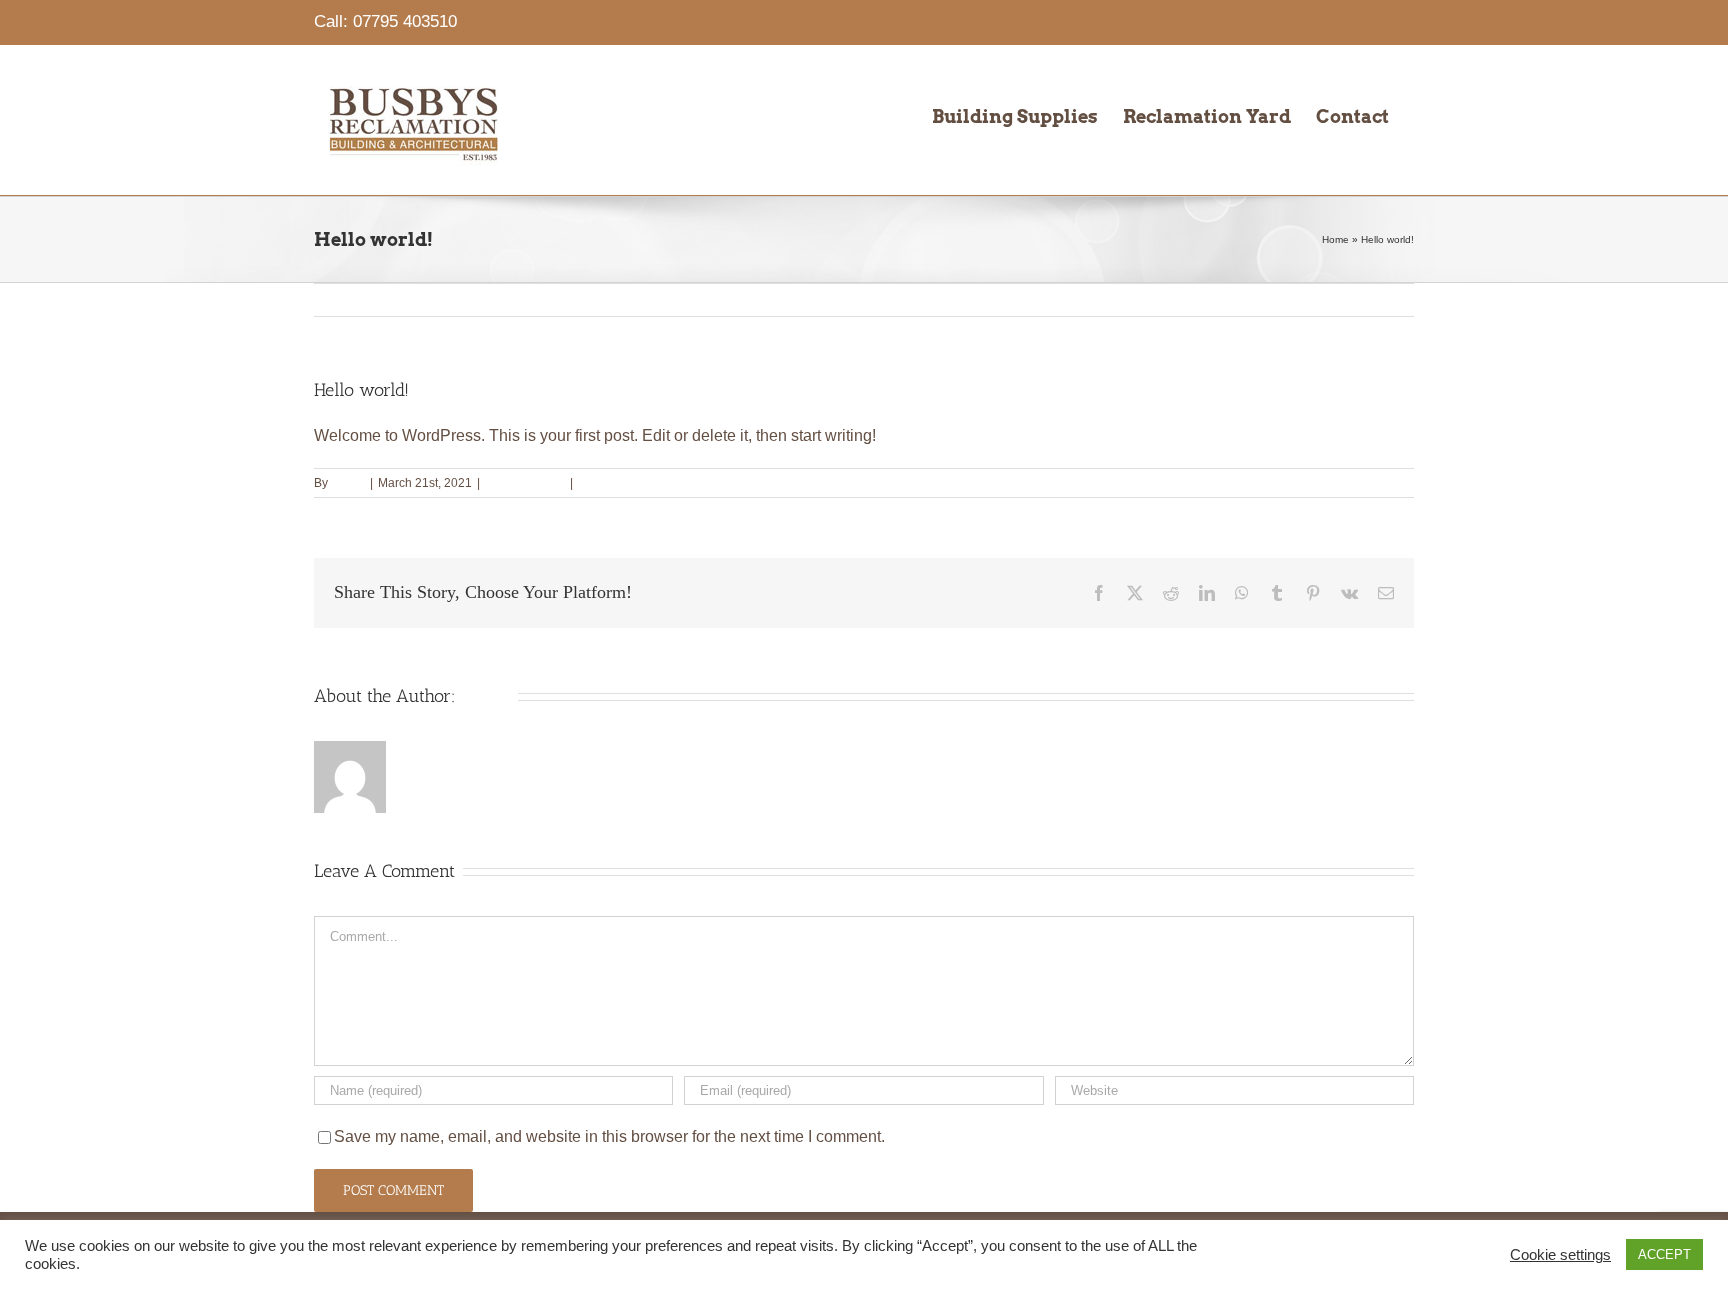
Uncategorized (525, 483)
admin (348, 483)
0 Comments (612, 483)
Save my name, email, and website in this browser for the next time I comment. (609, 1136)
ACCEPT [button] (1664, 1254)
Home (1335, 239)
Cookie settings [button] (1560, 1255)
